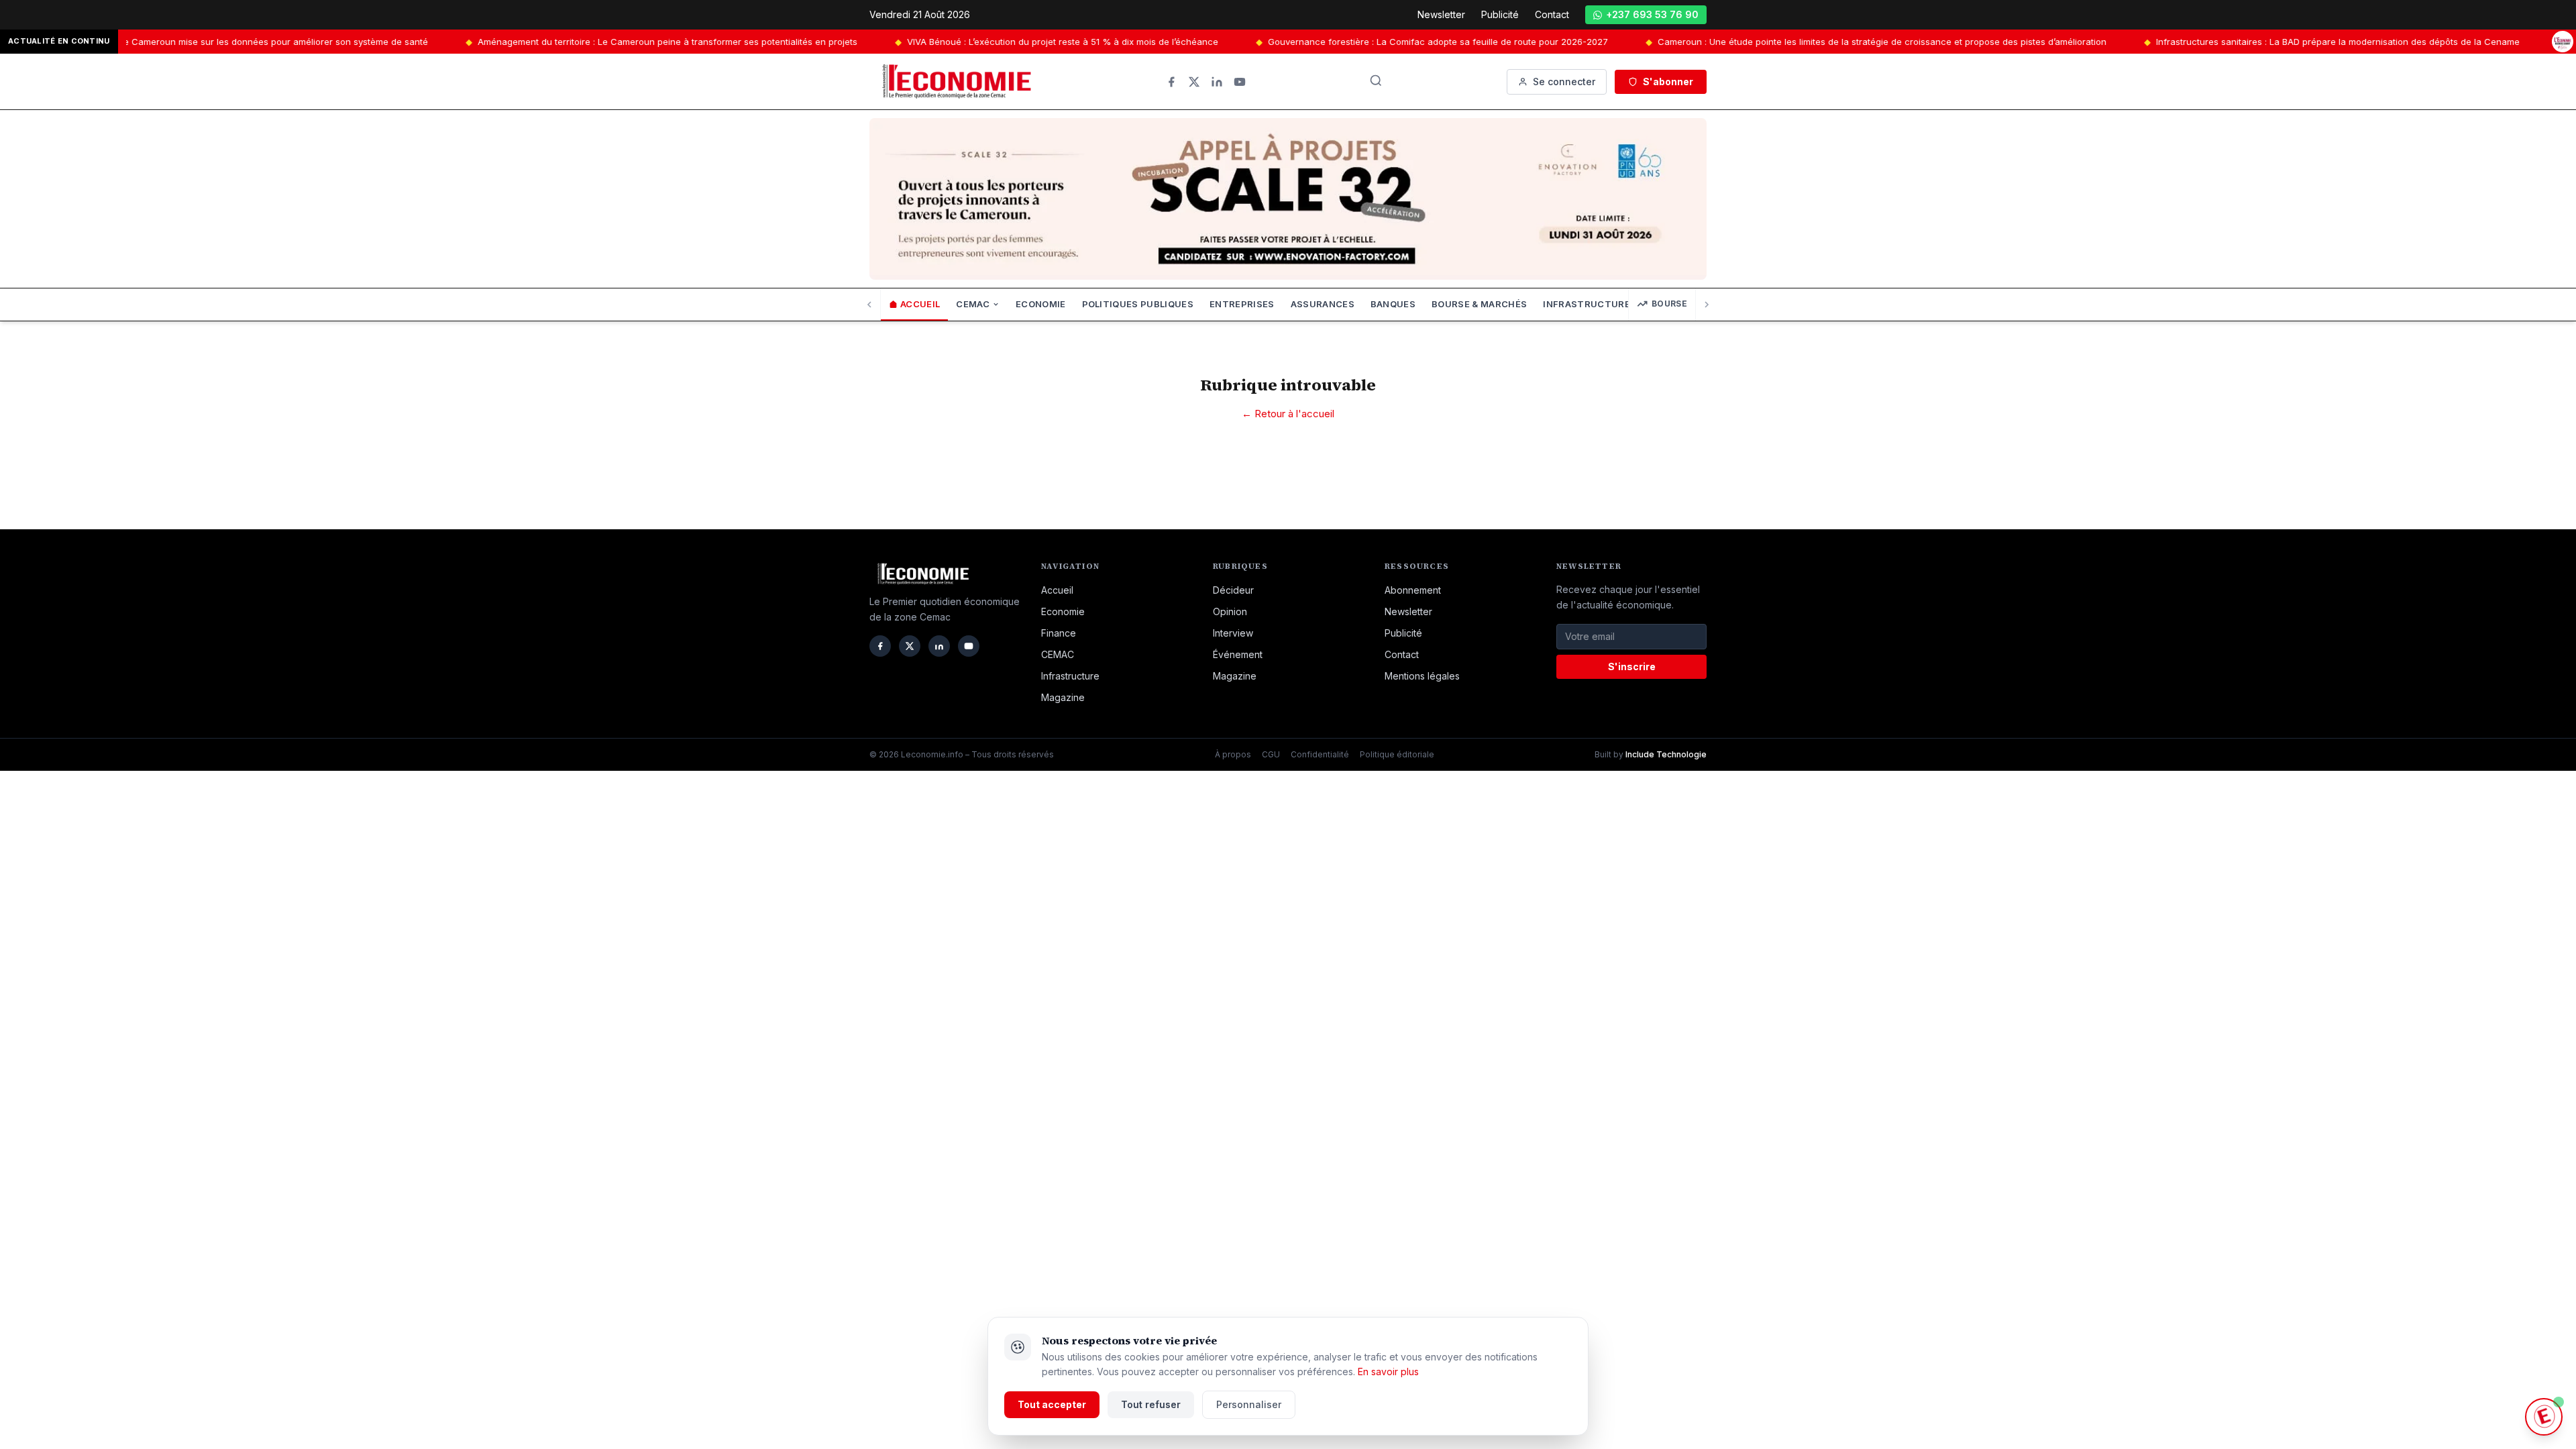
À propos (1233, 754)
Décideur (1233, 590)
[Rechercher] (1376, 80)
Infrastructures (1590, 304)
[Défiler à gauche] (870, 305)
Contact (1552, 14)
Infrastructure (1070, 676)
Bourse (1669, 304)
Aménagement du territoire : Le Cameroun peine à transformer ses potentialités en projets (495, 42)
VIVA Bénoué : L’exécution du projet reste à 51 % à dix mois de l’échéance (890, 42)
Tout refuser (1151, 1404)
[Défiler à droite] (1706, 305)
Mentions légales (1422, 676)
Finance (1059, 633)
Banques (1393, 304)
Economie (1041, 304)
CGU (1271, 754)
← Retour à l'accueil (1288, 414)
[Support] (2544, 1417)
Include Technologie (1666, 754)
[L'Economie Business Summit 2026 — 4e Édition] (2563, 42)
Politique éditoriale (1397, 754)
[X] (1194, 82)
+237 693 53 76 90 (1652, 14)
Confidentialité (1320, 754)
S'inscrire (1632, 666)
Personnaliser (1249, 1404)
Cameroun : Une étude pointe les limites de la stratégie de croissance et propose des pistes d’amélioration (1710, 42)
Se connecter (1564, 82)
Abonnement (1413, 590)
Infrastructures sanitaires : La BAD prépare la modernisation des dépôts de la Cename (2165, 42)
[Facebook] (1171, 82)
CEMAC (973, 304)
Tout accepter (1052, 1404)
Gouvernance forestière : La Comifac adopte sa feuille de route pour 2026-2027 (1266, 42)
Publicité (1500, 14)
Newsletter (1441, 14)
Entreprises (1242, 304)
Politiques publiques (1138, 304)
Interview (1233, 633)
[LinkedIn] (1217, 82)
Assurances (1323, 304)
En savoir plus (1388, 1372)
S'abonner (1668, 82)
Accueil (920, 304)
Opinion (1230, 611)
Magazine (1063, 697)
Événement (1238, 654)
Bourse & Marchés (1479, 304)
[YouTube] (1240, 82)
